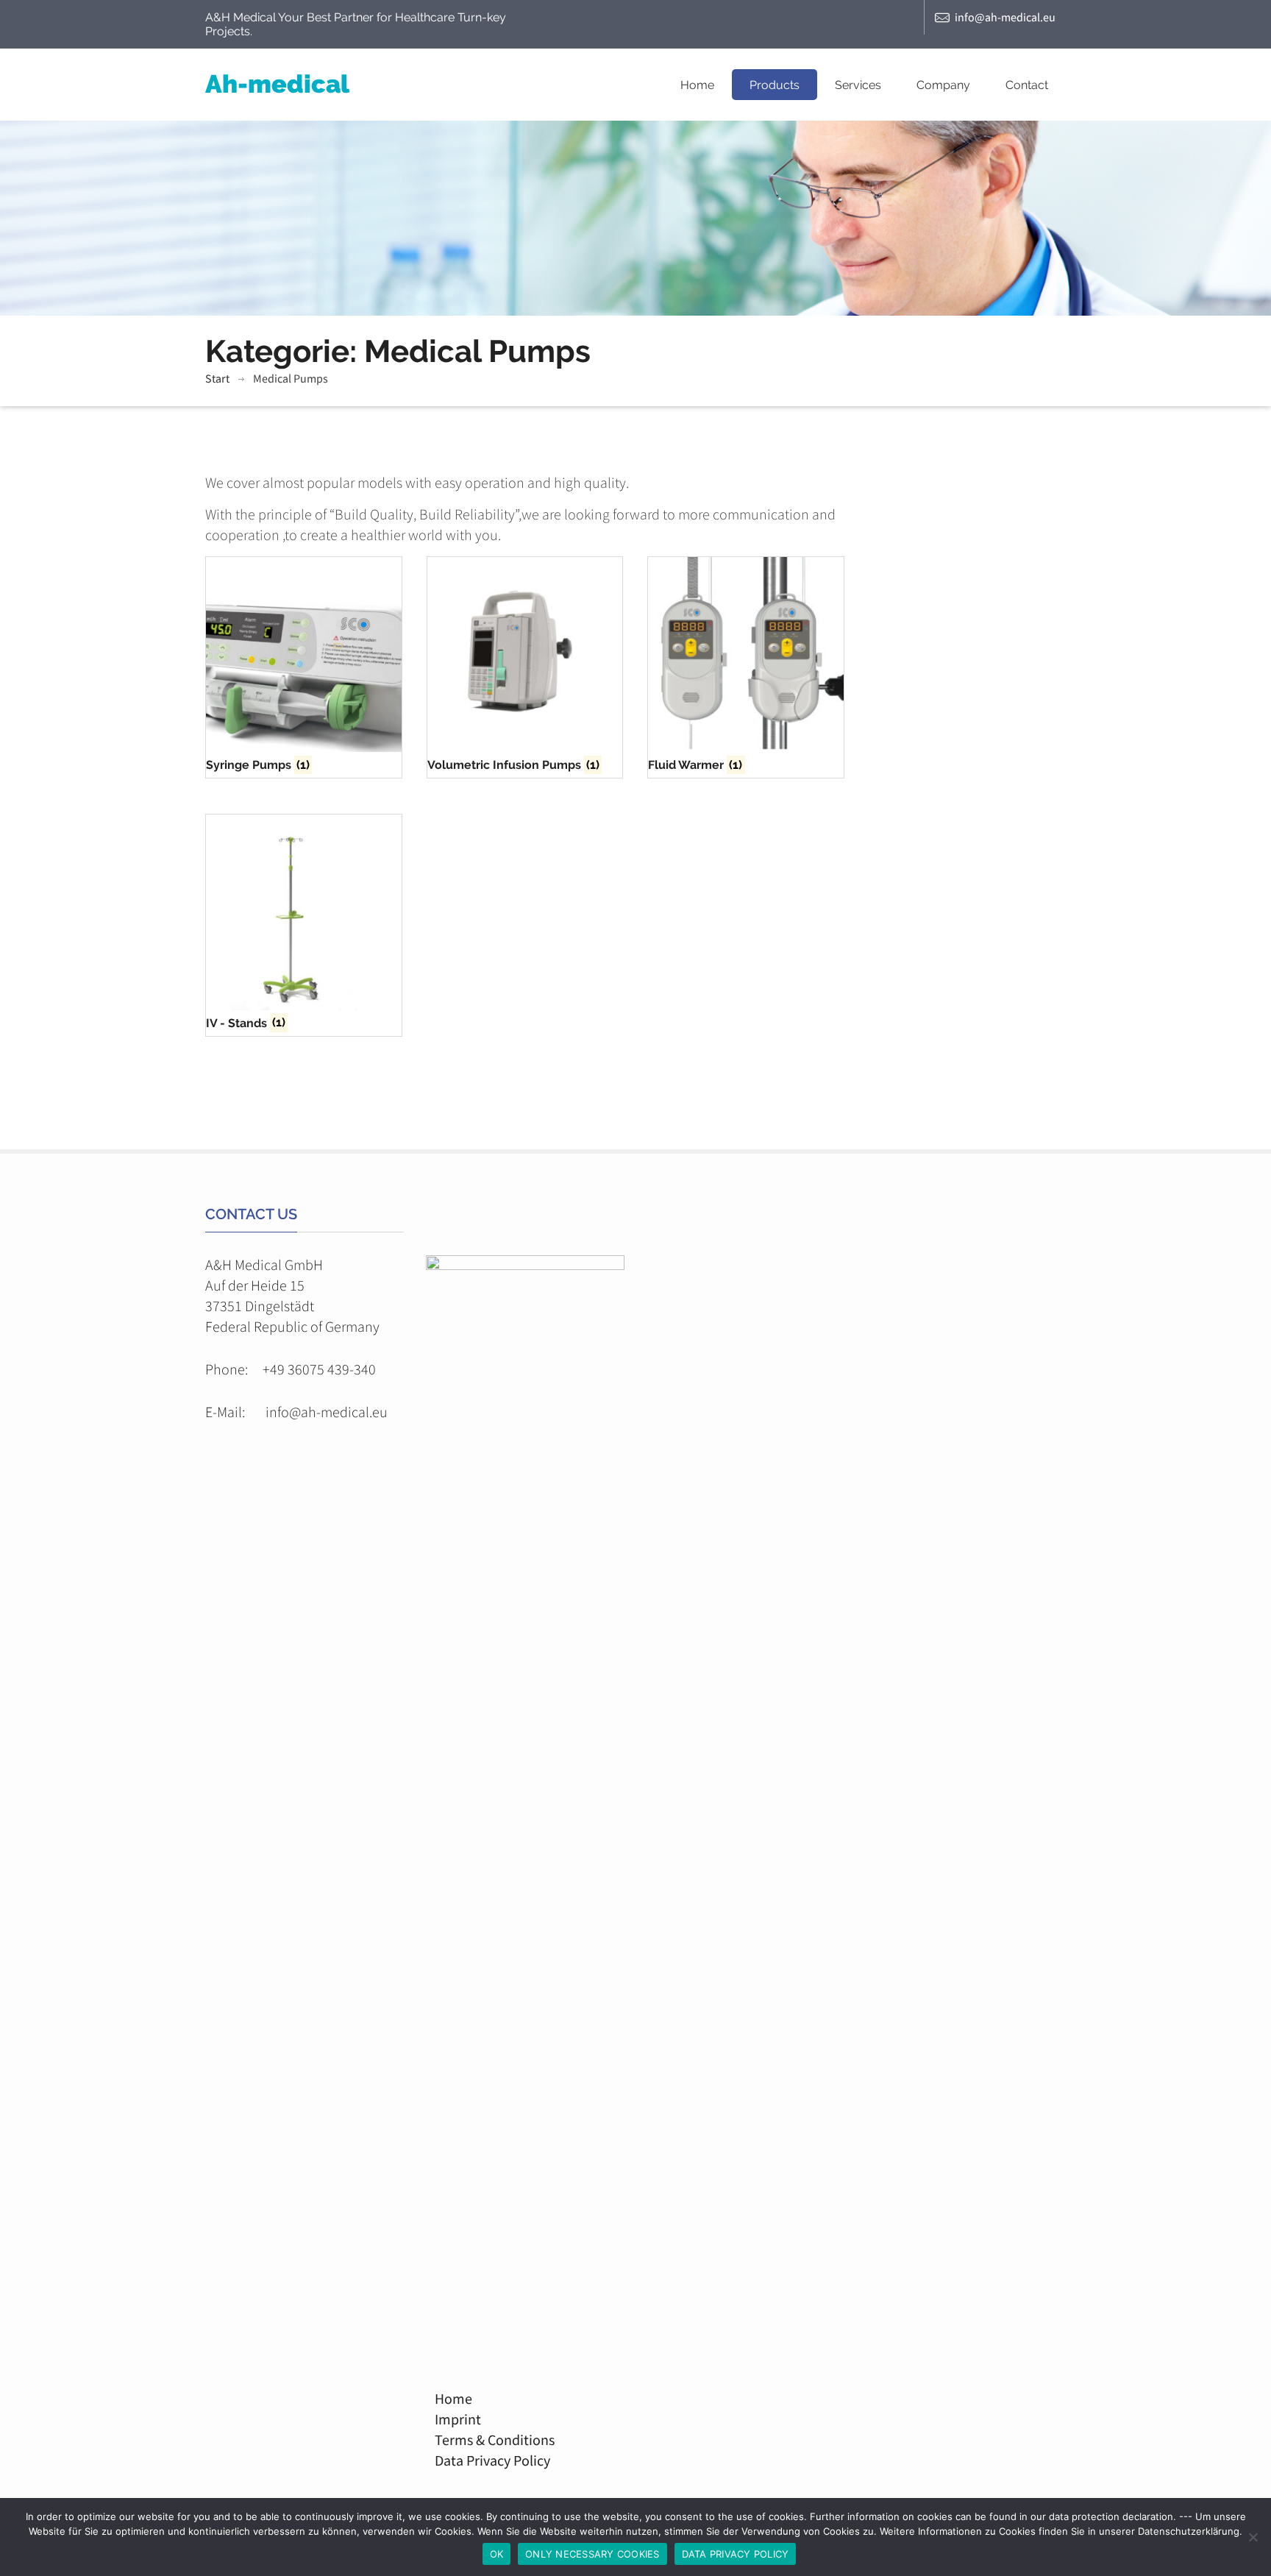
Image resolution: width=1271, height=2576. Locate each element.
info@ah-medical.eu (1005, 17)
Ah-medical (277, 84)
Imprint (453, 2419)
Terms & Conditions (490, 2440)
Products (775, 85)
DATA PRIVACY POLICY (736, 2554)
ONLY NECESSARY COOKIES (592, 2554)
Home (697, 85)
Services (858, 85)
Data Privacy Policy (488, 2460)
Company (943, 85)
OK (497, 2554)
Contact (1027, 85)
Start (217, 378)
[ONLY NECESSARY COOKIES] (1253, 2537)
